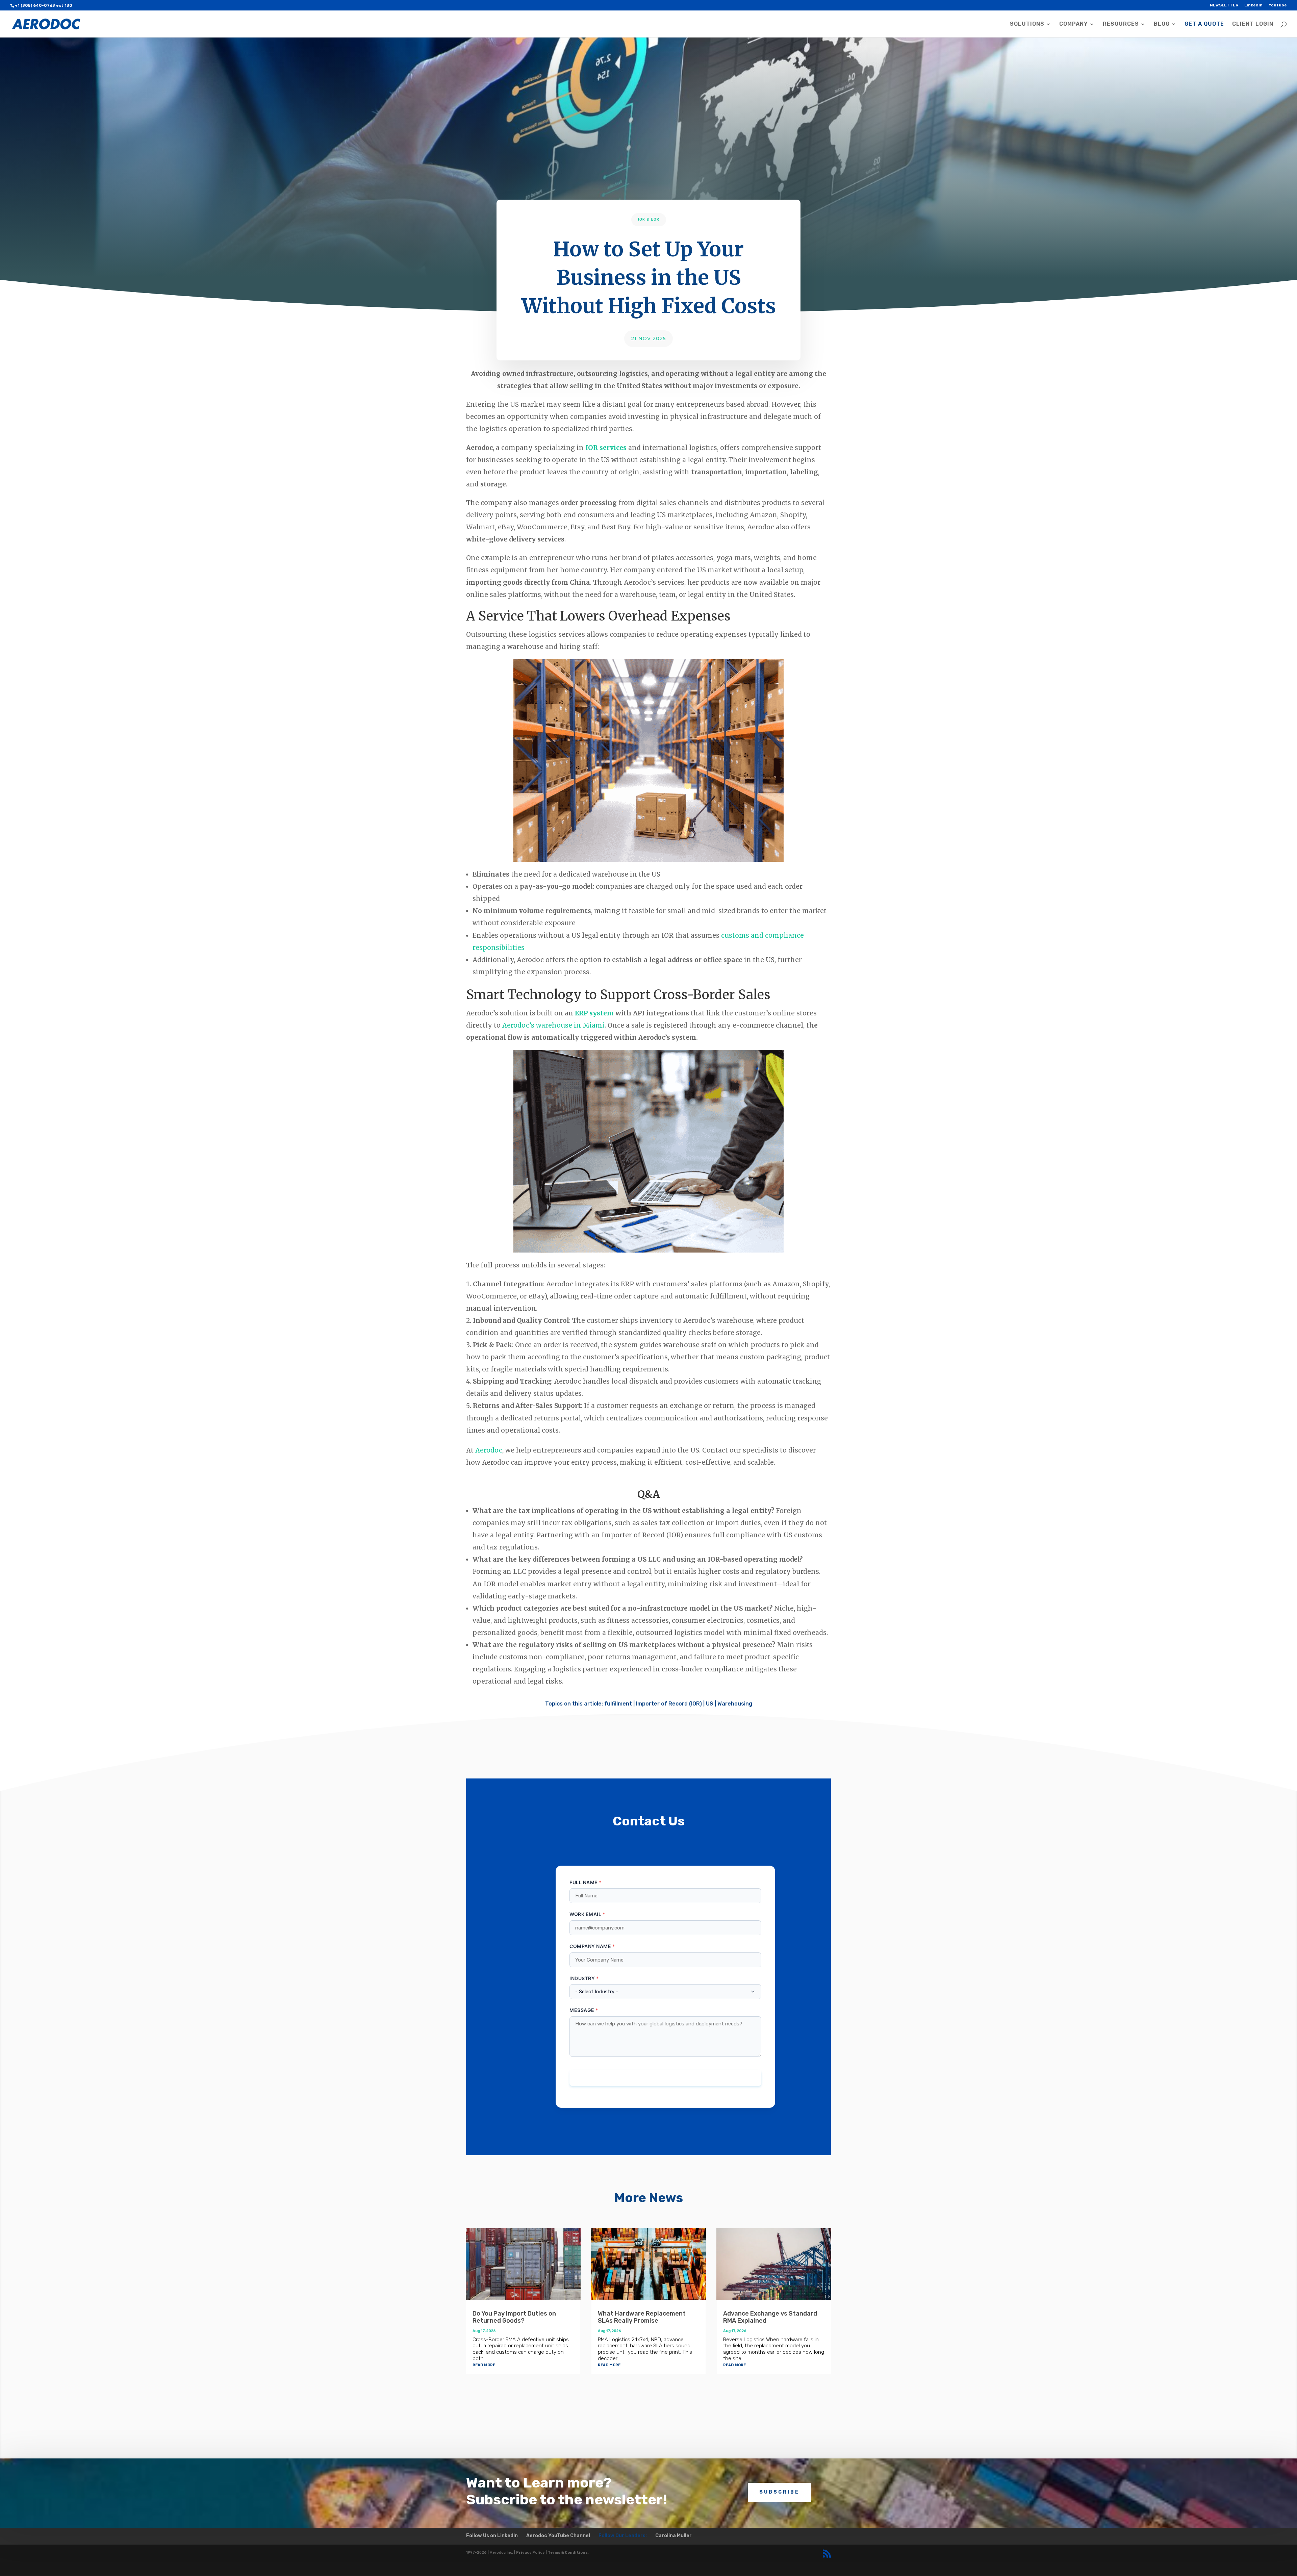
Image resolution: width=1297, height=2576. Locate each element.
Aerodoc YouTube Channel (558, 2536)
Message (582, 2010)
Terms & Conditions (568, 2553)
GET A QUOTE (1204, 24)
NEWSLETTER (1224, 5)
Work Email (585, 1914)
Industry (582, 1978)
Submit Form (665, 2078)
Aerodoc (489, 1450)
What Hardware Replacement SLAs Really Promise (642, 2317)
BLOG (1162, 24)
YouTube (1278, 5)
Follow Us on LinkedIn (492, 2536)
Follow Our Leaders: (623, 2536)
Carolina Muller (673, 2536)
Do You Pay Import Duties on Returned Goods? (514, 2317)
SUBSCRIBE (779, 2492)
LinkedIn (1253, 5)
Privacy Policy (530, 2553)
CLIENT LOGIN (1253, 24)
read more (484, 2364)
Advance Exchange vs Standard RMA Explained (770, 2317)
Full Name (584, 1882)
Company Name (590, 1946)
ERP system (594, 1013)
